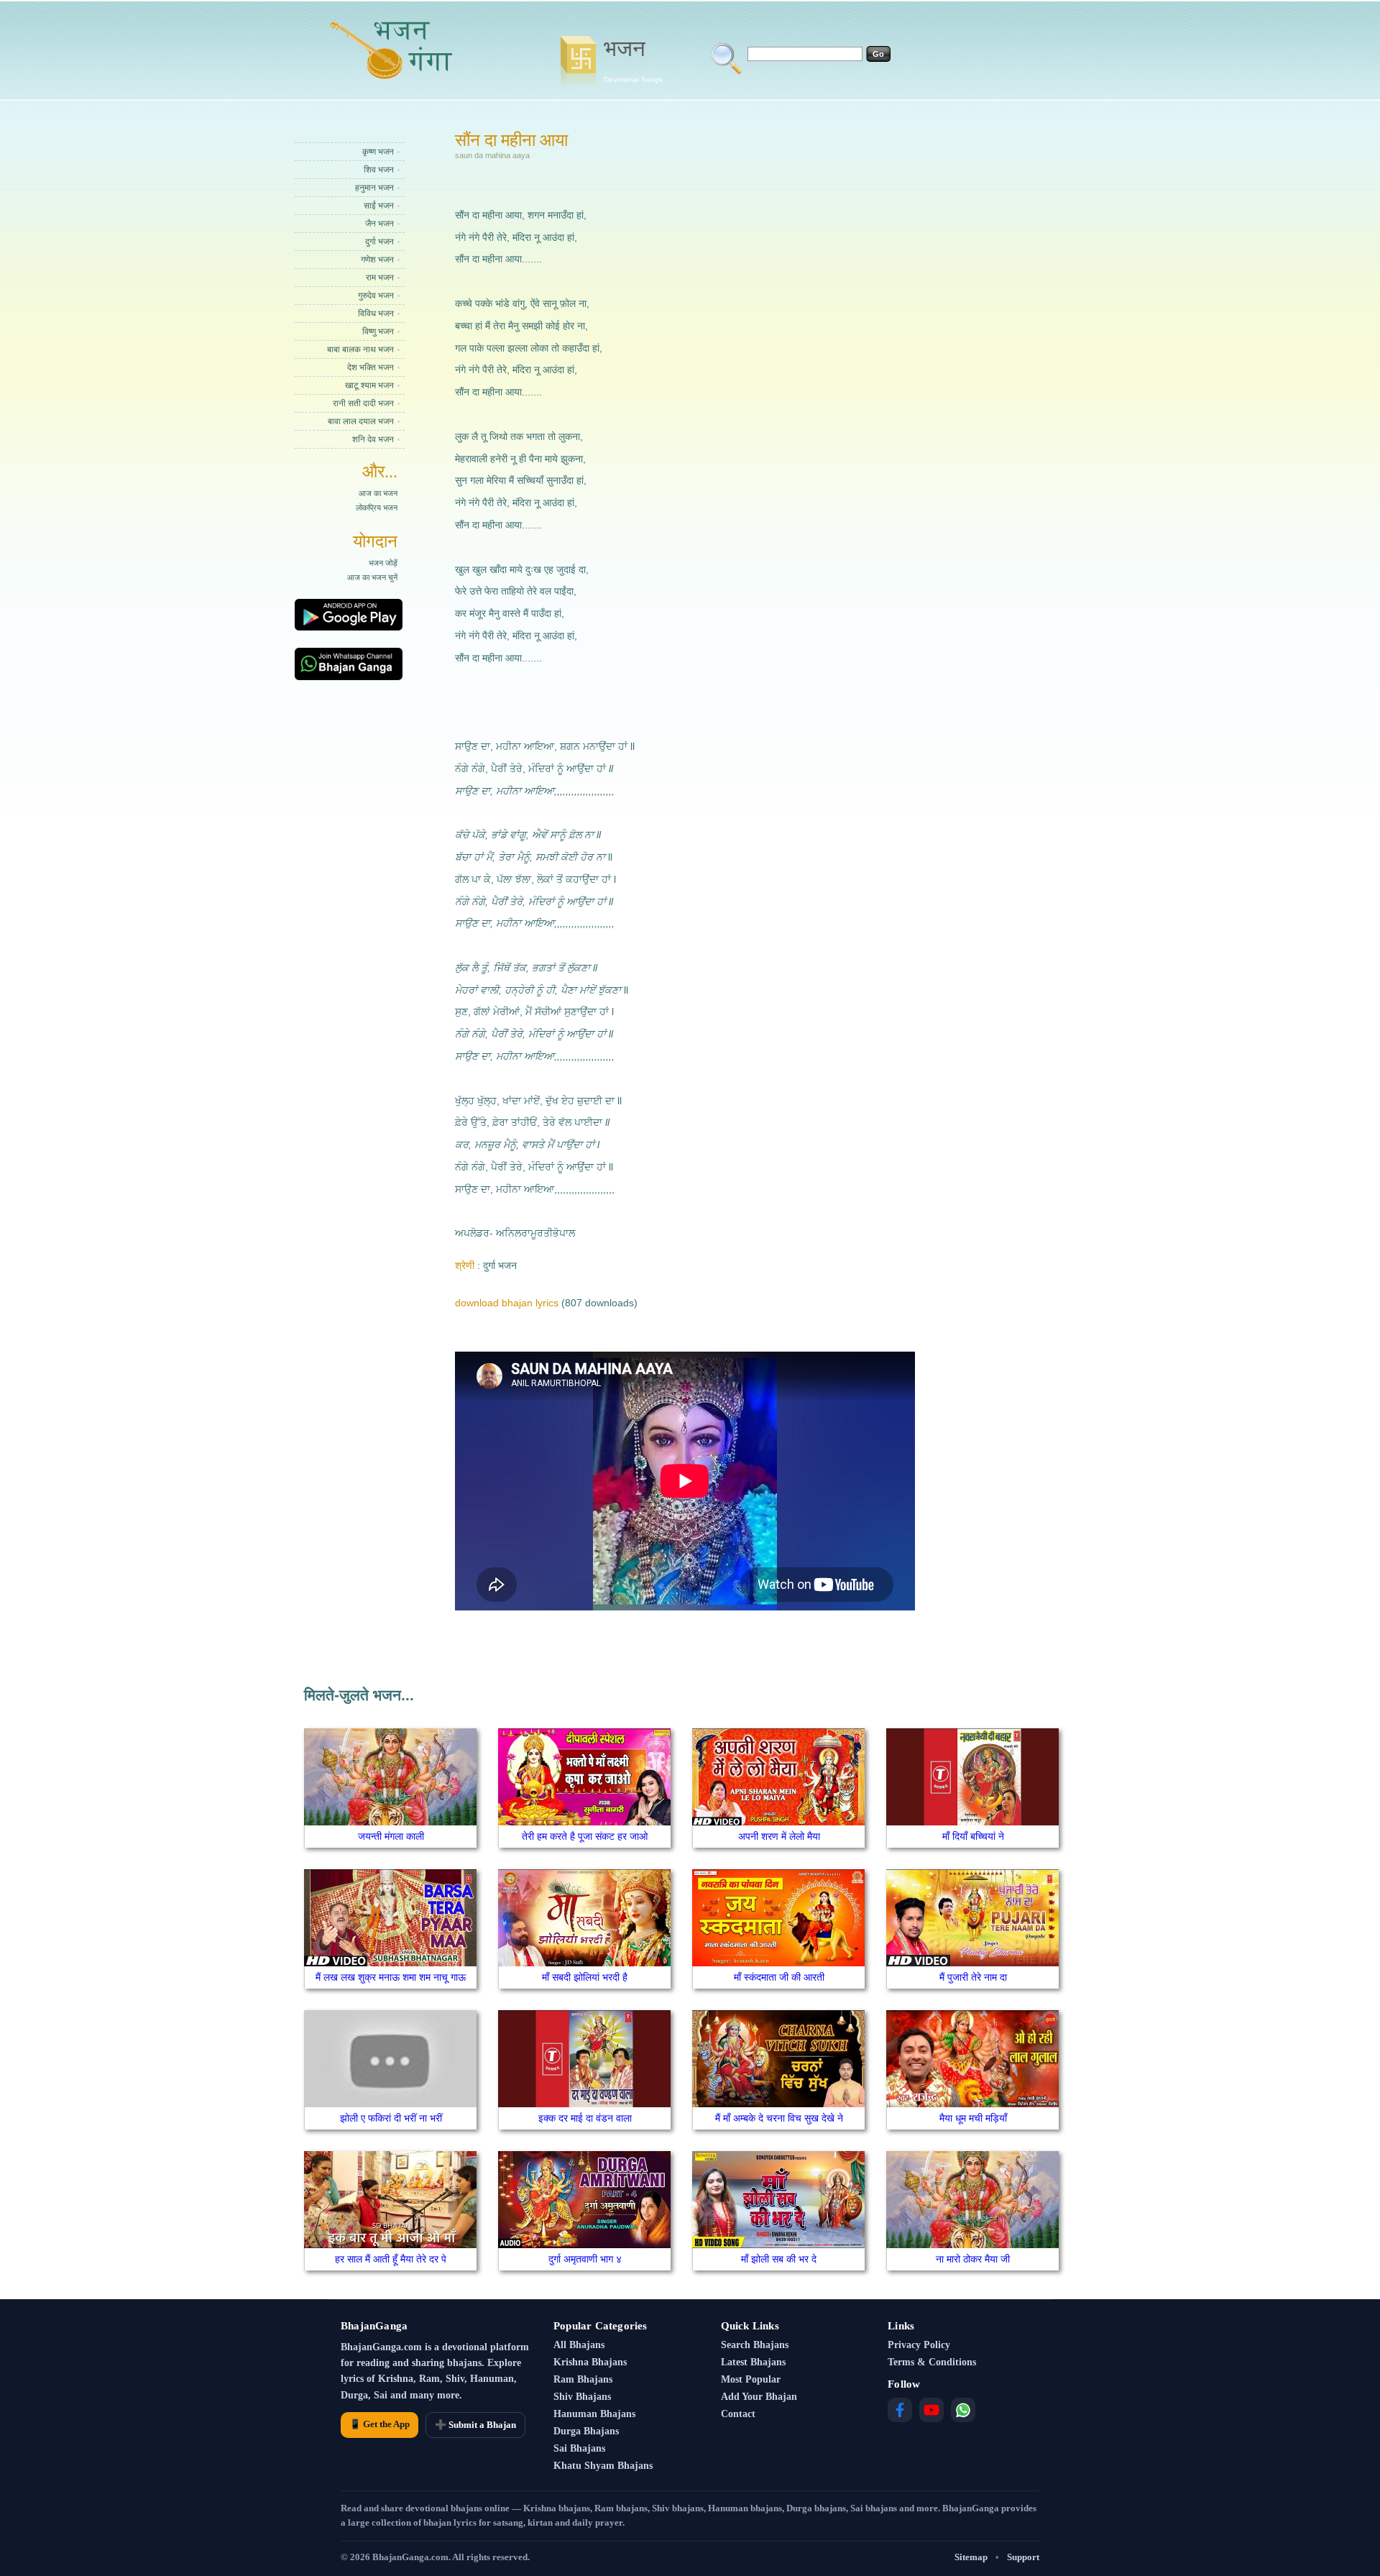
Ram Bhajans (583, 2379)
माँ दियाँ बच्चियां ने (973, 1836)
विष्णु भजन (378, 331)
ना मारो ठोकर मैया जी (973, 2259)
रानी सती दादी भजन (363, 403)
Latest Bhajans (753, 2362)
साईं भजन (379, 206)
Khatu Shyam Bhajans (603, 2466)
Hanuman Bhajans (594, 2414)
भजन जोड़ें (383, 563)
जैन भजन (379, 224)
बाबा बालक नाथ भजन (360, 349)
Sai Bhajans (579, 2448)
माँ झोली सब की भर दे (779, 2259)
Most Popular (751, 2379)
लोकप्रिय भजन (377, 508)
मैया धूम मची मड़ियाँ (973, 2118)
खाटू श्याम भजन (369, 385)
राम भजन (380, 278)
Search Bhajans (755, 2345)
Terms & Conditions (932, 2362)
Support (1023, 2557)
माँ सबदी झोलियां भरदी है (585, 1977)
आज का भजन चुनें (372, 577)
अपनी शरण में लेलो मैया (779, 1836)
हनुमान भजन (374, 188)
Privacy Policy (919, 2345)
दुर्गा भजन (379, 242)
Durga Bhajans (586, 2431)
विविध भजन (376, 313)
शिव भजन (379, 170)
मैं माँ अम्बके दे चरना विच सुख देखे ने (779, 2118)
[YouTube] (931, 2410)
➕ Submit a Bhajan (475, 2425)
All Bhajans (579, 2345)
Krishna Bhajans (590, 2362)
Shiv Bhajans (582, 2397)
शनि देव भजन (373, 439)
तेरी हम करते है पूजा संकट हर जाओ (585, 1836)
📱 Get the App (379, 2424)
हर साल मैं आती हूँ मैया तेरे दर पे (391, 2259)
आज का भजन (378, 493)
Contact (738, 2414)
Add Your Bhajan (759, 2397)
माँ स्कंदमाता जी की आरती (779, 1977)
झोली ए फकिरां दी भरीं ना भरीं (391, 2118)
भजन (633, 60)
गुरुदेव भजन (376, 295)
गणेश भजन (377, 260)
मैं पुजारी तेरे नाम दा (973, 1977)
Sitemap (971, 2557)
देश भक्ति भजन (371, 367)
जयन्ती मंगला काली (391, 1836)
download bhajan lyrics (507, 1303)
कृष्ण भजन (378, 152)
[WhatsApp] (963, 2410)
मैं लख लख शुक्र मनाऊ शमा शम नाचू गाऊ (391, 1977)
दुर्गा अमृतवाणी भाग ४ (585, 2259)
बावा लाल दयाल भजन (361, 421)
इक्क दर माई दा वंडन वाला (585, 2118)
